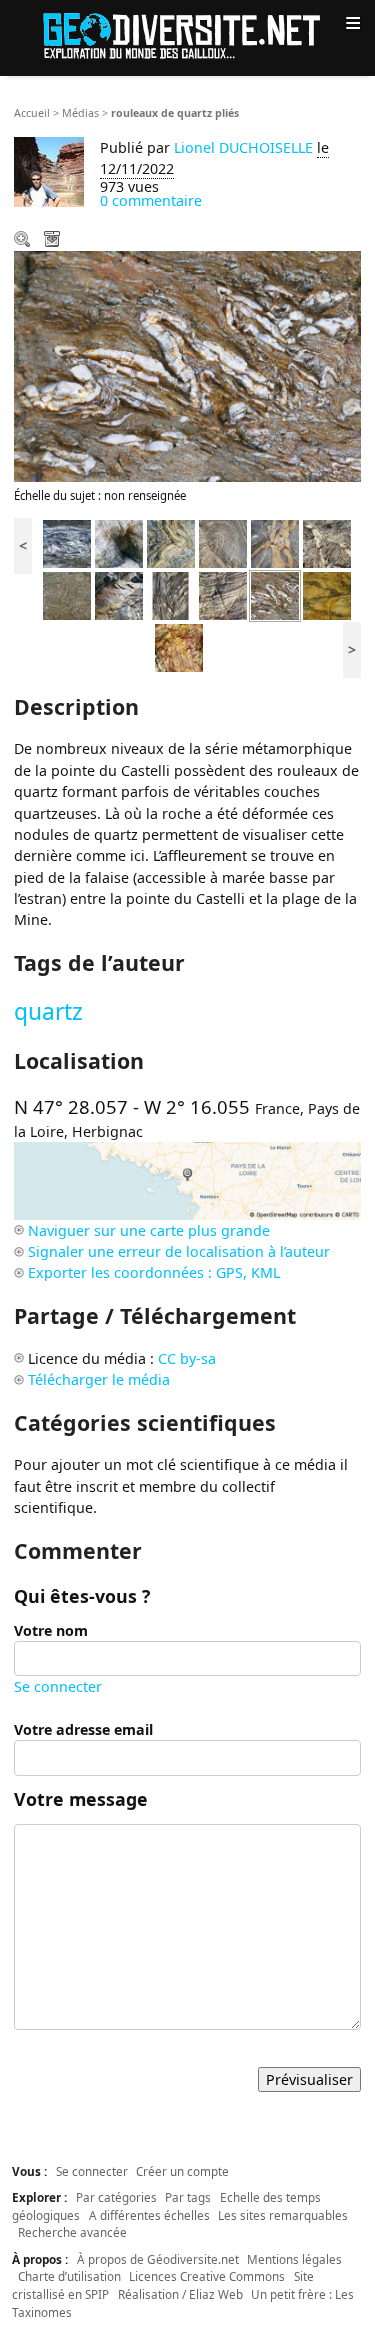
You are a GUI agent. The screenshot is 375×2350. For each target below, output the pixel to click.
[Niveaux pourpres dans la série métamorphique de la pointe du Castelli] (223, 594)
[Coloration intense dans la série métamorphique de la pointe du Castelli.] (179, 646)
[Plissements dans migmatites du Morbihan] (223, 542)
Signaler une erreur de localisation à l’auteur (179, 1251)
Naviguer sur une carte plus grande (149, 1230)
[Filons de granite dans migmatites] (327, 542)
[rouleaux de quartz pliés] (275, 594)
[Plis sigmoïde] (327, 594)
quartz (48, 1011)
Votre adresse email (83, 1729)
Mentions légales (294, 2259)
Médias (80, 113)
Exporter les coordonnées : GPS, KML (154, 1272)
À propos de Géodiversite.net (158, 2259)
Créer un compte (182, 2171)
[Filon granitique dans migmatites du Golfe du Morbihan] (275, 542)
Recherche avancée (72, 2232)
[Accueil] (188, 34)
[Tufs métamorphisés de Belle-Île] (67, 542)
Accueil (32, 113)
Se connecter (58, 1686)
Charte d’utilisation (69, 2276)
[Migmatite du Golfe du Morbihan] (67, 594)
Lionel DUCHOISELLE (243, 147)
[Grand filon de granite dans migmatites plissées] (119, 594)
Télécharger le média (54, 241)
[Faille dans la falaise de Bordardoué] (119, 542)
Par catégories (116, 2197)
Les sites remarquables (283, 2215)
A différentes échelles (149, 2215)
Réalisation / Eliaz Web (180, 2294)
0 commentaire (151, 200)
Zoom (24, 241)
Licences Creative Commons (207, 2276)
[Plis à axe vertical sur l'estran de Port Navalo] (171, 594)
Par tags (188, 2197)
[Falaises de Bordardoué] (171, 542)
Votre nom (51, 1630)
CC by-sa (187, 1358)
